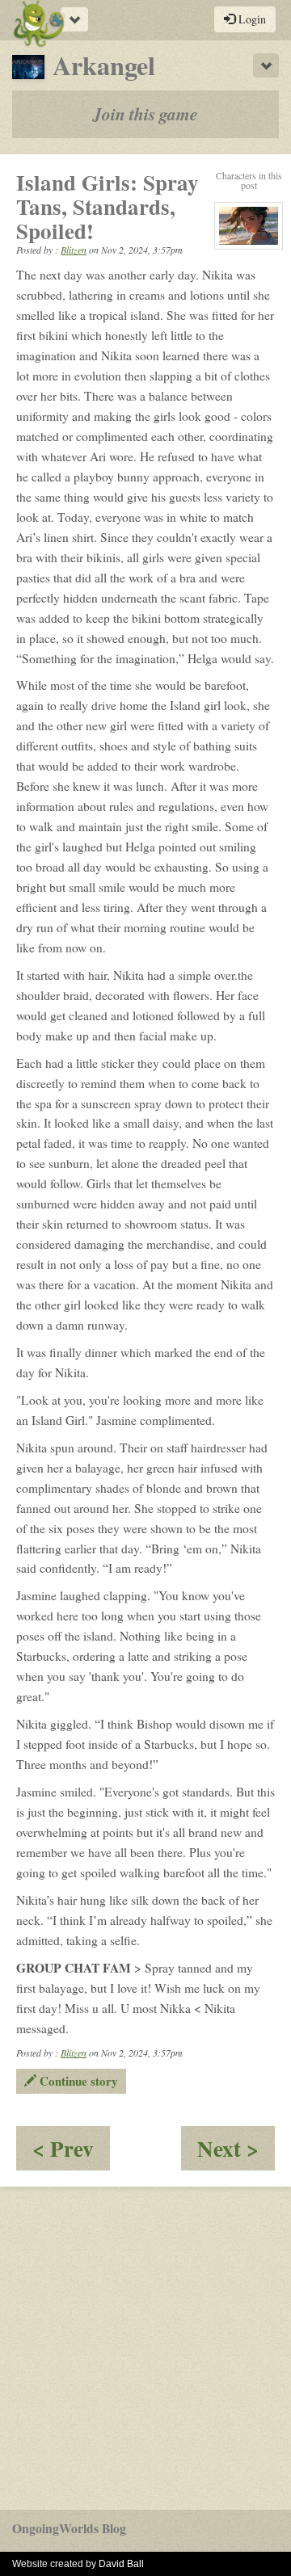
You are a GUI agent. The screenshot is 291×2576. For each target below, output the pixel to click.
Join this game (145, 114)
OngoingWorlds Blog (69, 2528)
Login (251, 19)
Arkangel (104, 65)
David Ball (121, 2564)
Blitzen (74, 250)
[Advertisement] (145, 2348)
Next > (236, 2152)
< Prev (71, 2152)
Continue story (77, 2081)
